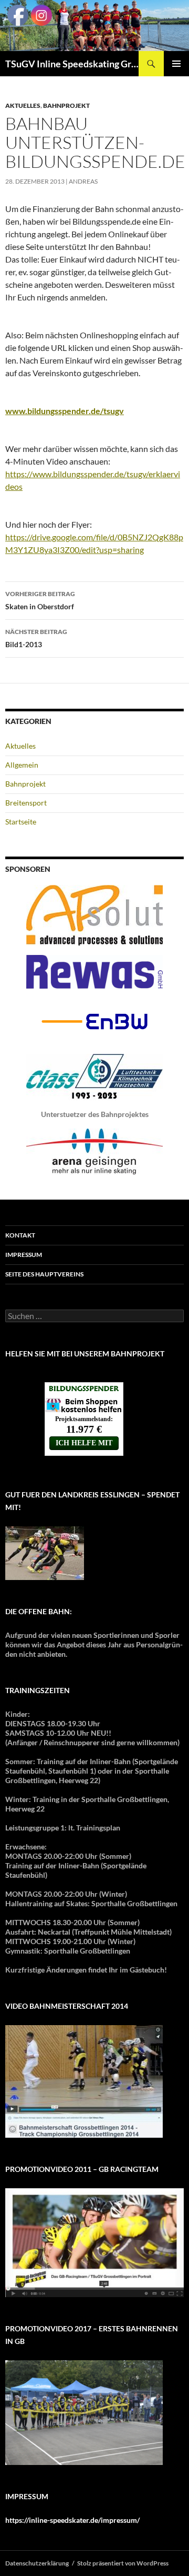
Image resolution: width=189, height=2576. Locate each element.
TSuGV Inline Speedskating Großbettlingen (72, 64)
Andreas (83, 181)
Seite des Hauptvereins (44, 1274)
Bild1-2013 (36, 638)
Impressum (24, 1255)
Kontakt (20, 1235)
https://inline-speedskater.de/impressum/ (72, 2520)
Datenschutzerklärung (37, 2563)
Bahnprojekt (66, 105)
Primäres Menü (176, 64)
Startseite (21, 822)
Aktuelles (23, 105)
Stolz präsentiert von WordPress (123, 2563)
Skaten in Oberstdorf (40, 600)
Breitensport (26, 803)
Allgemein (22, 765)
